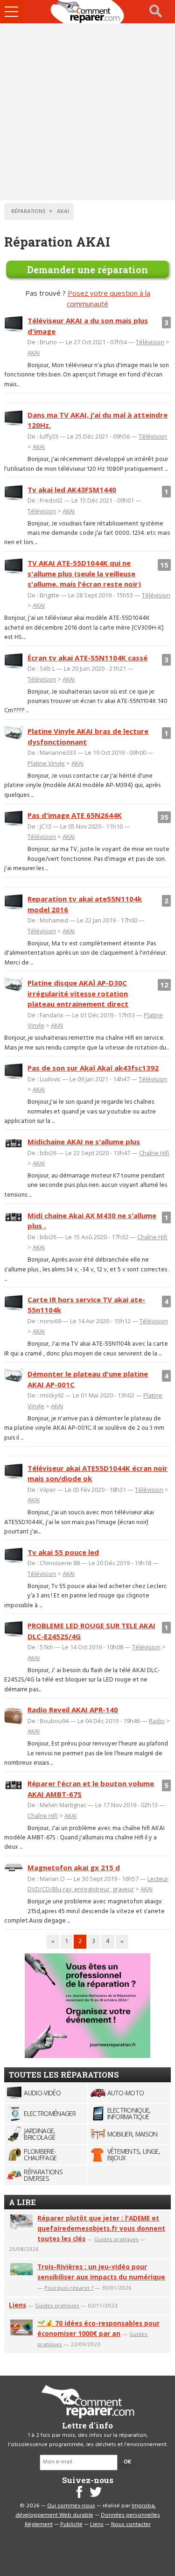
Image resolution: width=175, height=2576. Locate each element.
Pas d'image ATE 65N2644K (75, 815)
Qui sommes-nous (71, 2506)
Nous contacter (131, 2525)
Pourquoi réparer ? (69, 2288)
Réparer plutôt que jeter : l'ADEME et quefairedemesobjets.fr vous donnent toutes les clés (101, 2228)
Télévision (150, 342)
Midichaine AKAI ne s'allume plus (84, 1142)
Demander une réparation (87, 270)
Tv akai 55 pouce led (63, 1552)
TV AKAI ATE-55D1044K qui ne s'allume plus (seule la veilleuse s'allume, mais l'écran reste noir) (84, 573)
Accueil (88, 12)
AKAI (34, 353)
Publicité (71, 2525)
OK (127, 2462)
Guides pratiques (116, 2239)
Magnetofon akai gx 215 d (74, 1867)
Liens (17, 2305)
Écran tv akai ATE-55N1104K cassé (87, 658)
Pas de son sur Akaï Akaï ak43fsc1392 (93, 1068)
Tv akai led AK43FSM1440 (72, 490)
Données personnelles (130, 2515)
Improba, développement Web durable (86, 2511)
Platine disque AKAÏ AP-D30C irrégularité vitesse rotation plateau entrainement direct (78, 993)
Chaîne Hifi (154, 1153)
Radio (157, 1721)
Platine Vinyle (46, 763)
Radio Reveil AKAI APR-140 (73, 1710)
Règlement (39, 2525)
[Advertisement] (87, 112)
